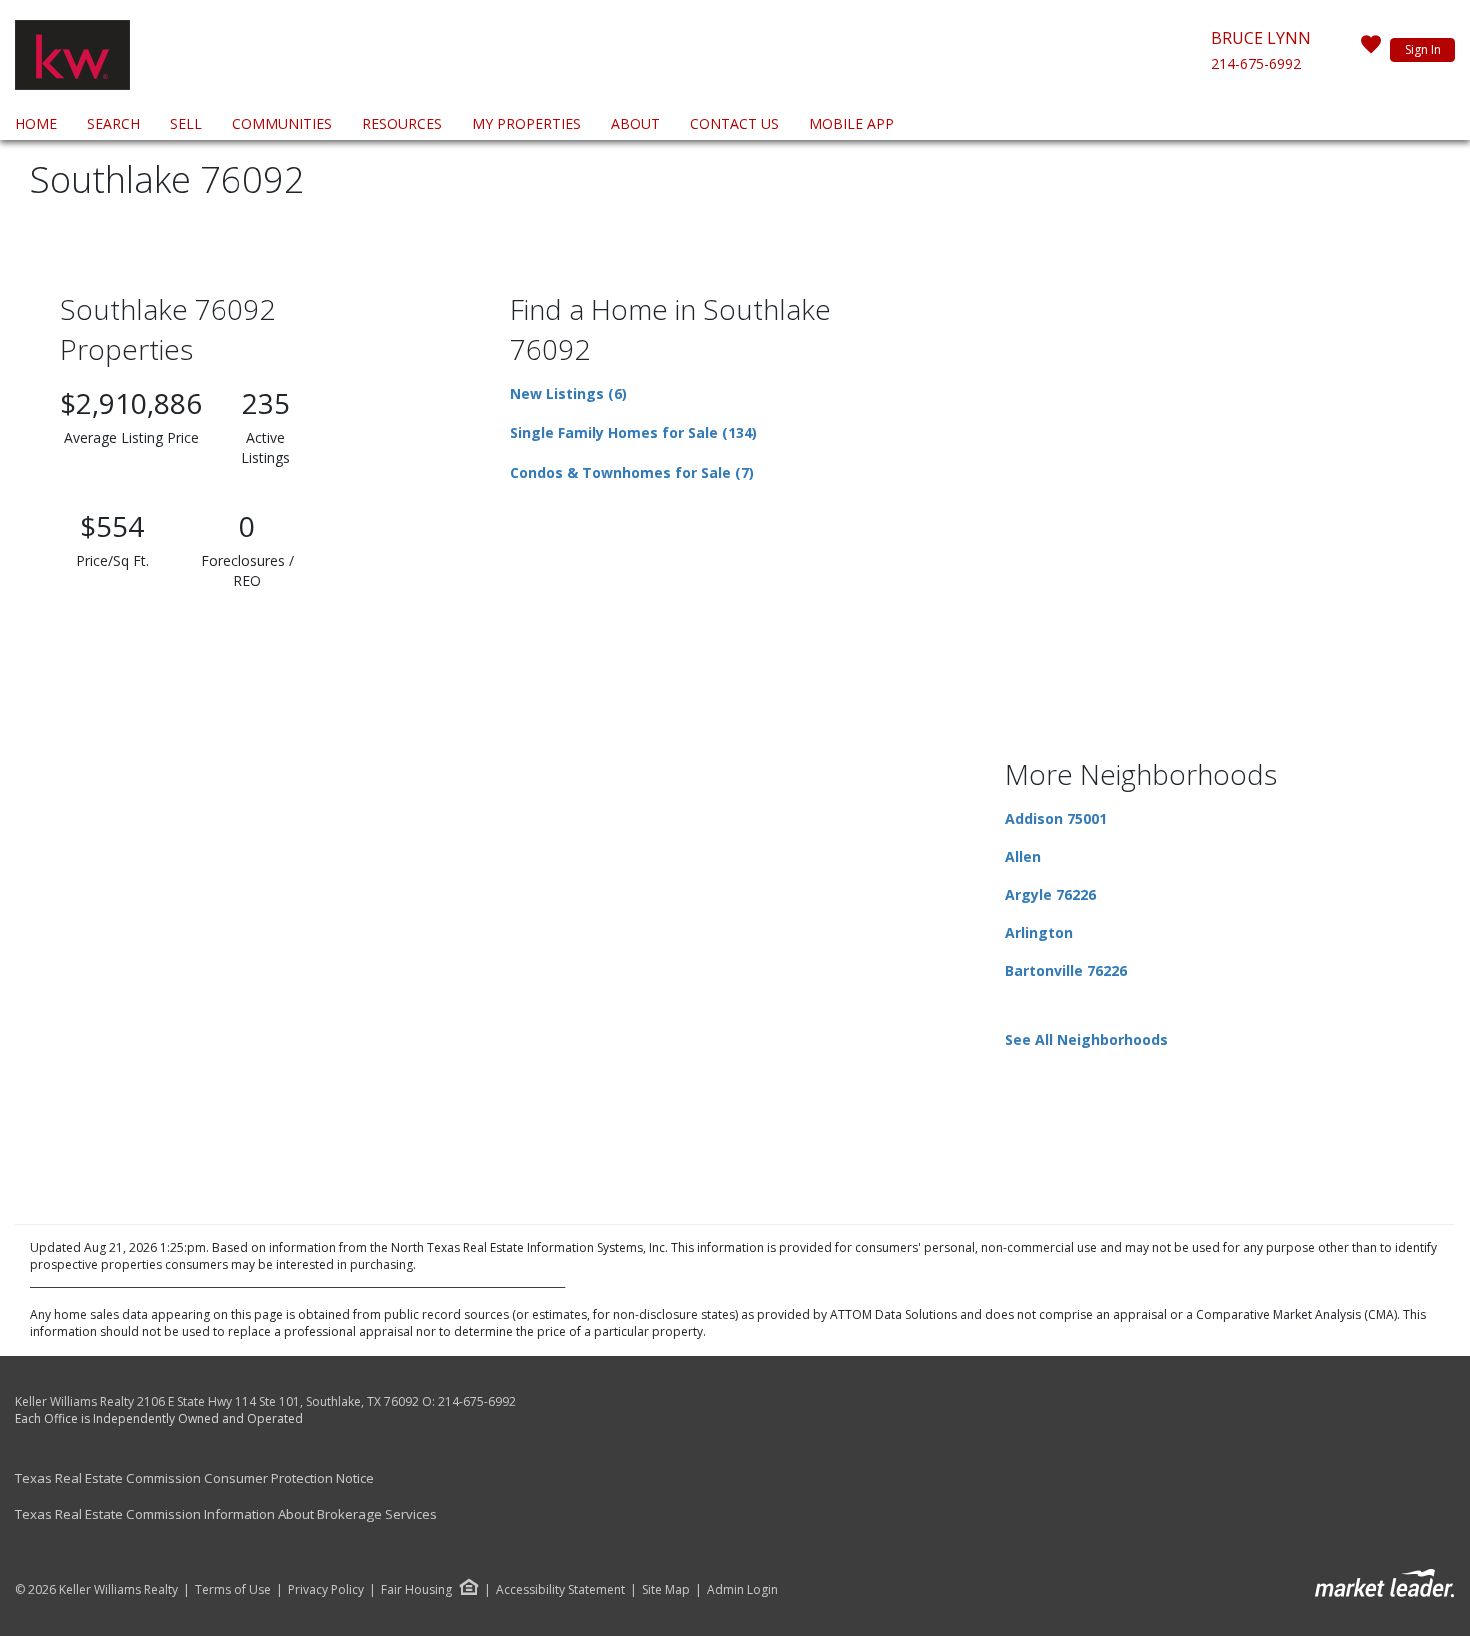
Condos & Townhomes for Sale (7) (632, 472)
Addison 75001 (1056, 818)
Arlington (1039, 932)
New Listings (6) (568, 393)
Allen (1023, 856)
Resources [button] (402, 123)
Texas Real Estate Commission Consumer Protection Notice (194, 1478)
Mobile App (851, 123)
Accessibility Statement (560, 1590)
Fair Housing (416, 1589)
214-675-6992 (1256, 63)
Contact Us (734, 123)
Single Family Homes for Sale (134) (633, 432)
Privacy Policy (326, 1590)
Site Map (666, 1590)
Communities (282, 123)
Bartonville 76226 (1066, 970)
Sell (186, 123)
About (635, 123)
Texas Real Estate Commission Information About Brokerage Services (226, 1514)
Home (36, 123)
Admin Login (742, 1590)
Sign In (1423, 49)
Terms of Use (233, 1590)
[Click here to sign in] (1371, 50)
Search (113, 123)
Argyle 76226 (1050, 894)
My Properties (526, 123)
